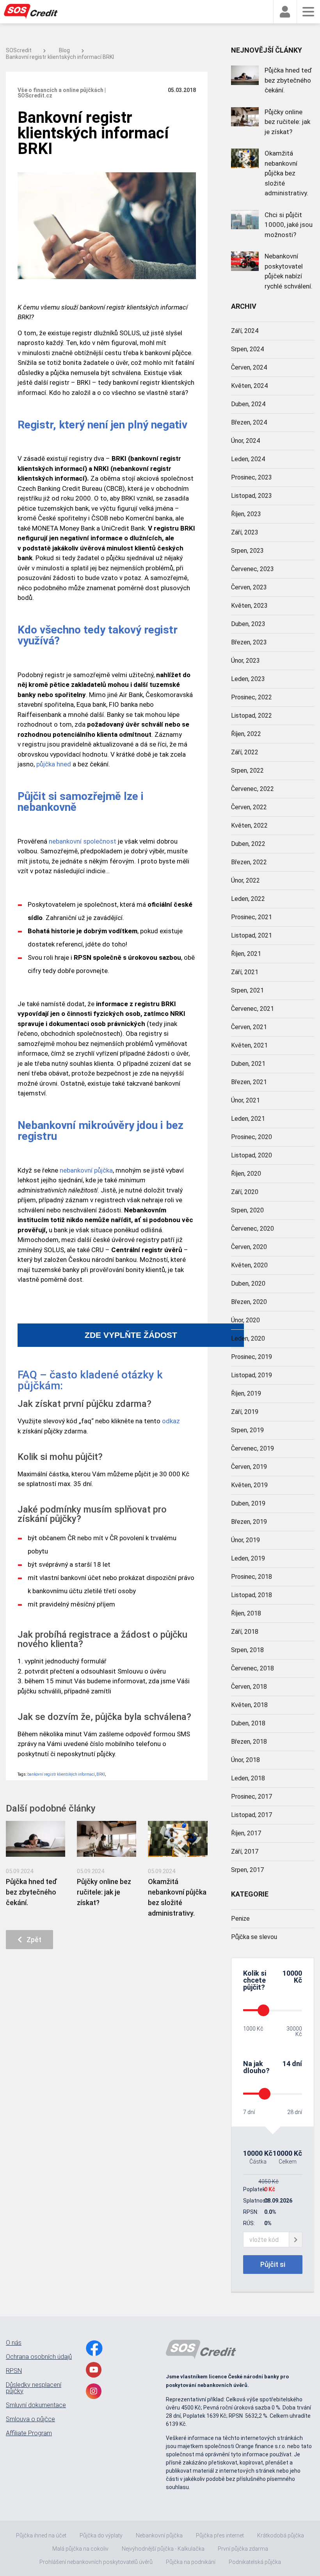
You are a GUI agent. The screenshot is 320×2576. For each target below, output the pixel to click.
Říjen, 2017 (246, 1833)
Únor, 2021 (245, 1100)
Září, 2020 (245, 1192)
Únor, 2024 (245, 441)
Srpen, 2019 (247, 1430)
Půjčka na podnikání (191, 2562)
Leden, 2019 (248, 1558)
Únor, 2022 (245, 880)
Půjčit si (273, 2264)
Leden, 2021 (248, 1119)
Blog (64, 50)
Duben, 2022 (248, 844)
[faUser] (285, 12)
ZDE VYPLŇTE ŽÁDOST (131, 1335)
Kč (298, 1980)
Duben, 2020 (248, 1284)
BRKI (101, 1774)
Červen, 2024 (249, 367)
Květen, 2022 (249, 825)
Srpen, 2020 (247, 1210)
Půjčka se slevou (254, 1937)
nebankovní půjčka (86, 1170)
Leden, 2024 (248, 459)
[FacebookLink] (94, 2348)
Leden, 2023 (248, 679)
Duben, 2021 (248, 1064)
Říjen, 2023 (246, 514)
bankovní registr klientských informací (61, 1774)
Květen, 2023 (249, 606)
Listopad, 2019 (252, 1375)
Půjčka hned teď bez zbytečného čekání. (31, 1892)
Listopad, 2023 (252, 496)
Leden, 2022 (248, 899)
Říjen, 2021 (246, 954)
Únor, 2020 (245, 1320)
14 (286, 2064)
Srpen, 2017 (247, 1870)
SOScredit (19, 50)
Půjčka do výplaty (101, 2535)
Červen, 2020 (249, 1247)
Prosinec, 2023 (252, 477)
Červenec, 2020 (252, 1229)
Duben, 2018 (248, 1723)
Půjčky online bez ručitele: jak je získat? (104, 1892)
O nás (14, 2343)
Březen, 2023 (249, 642)
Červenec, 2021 (252, 1009)
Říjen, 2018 (246, 1613)
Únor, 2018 (245, 1760)
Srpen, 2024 (247, 349)
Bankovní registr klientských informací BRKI (60, 57)
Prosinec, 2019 (252, 1357)
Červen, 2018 (249, 1687)
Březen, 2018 (249, 1742)
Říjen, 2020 (246, 1174)
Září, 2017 (245, 1851)
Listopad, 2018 (252, 1595)
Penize (240, 1919)
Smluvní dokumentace (36, 2405)
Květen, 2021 (249, 1045)
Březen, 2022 (249, 862)
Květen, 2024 (249, 386)
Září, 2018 (245, 1632)
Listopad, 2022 (252, 716)
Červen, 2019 (249, 1467)
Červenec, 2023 (252, 569)
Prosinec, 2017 (252, 1797)
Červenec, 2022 (252, 789)
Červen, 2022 (249, 807)
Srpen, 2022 (247, 770)
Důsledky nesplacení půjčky (34, 2388)
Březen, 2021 (249, 1082)
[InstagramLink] (94, 2391)
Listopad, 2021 (252, 935)
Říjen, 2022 (246, 734)
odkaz (171, 1421)
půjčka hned (54, 764)
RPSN (14, 2371)
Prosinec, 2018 (252, 1577)
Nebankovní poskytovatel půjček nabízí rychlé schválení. (289, 271)
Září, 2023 (245, 532)
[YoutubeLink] (94, 2370)
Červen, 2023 (249, 587)
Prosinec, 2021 (252, 917)
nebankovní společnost (83, 841)
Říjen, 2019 (246, 1393)
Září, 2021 (245, 972)
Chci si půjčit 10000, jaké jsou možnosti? (289, 225)
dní (297, 2064)
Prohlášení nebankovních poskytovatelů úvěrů (96, 2562)
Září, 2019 (245, 1412)
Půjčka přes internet (220, 2535)
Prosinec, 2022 (252, 697)
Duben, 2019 (248, 1503)
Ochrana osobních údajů (39, 2357)
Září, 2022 (245, 752)
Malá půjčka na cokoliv (80, 2549)
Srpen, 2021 (247, 990)
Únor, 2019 (245, 1540)
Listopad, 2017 (252, 1815)
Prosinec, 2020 (252, 1137)
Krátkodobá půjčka (281, 2535)
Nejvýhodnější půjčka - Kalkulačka (163, 2549)
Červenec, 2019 (252, 1448)
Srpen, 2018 (247, 1650)
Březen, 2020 (249, 1302)
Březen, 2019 (249, 1522)
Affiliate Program (29, 2433)
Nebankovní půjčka (159, 2535)
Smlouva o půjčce (30, 2419)
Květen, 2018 (249, 1705)
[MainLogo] (35, 12)
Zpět (32, 1940)
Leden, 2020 (248, 1338)
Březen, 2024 (249, 422)
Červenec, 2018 (252, 1668)
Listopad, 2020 (252, 1155)
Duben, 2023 (248, 624)
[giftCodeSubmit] (296, 2240)
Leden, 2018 (248, 1778)
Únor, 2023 (245, 661)
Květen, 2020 (249, 1265)
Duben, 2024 (248, 404)
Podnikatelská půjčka (255, 2562)
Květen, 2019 (249, 1485)
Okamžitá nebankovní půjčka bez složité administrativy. (286, 173)
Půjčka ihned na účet (41, 2535)
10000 (292, 1973)
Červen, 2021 (249, 1027)
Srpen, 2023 (247, 551)
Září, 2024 (245, 331)
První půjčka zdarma (243, 2549)
